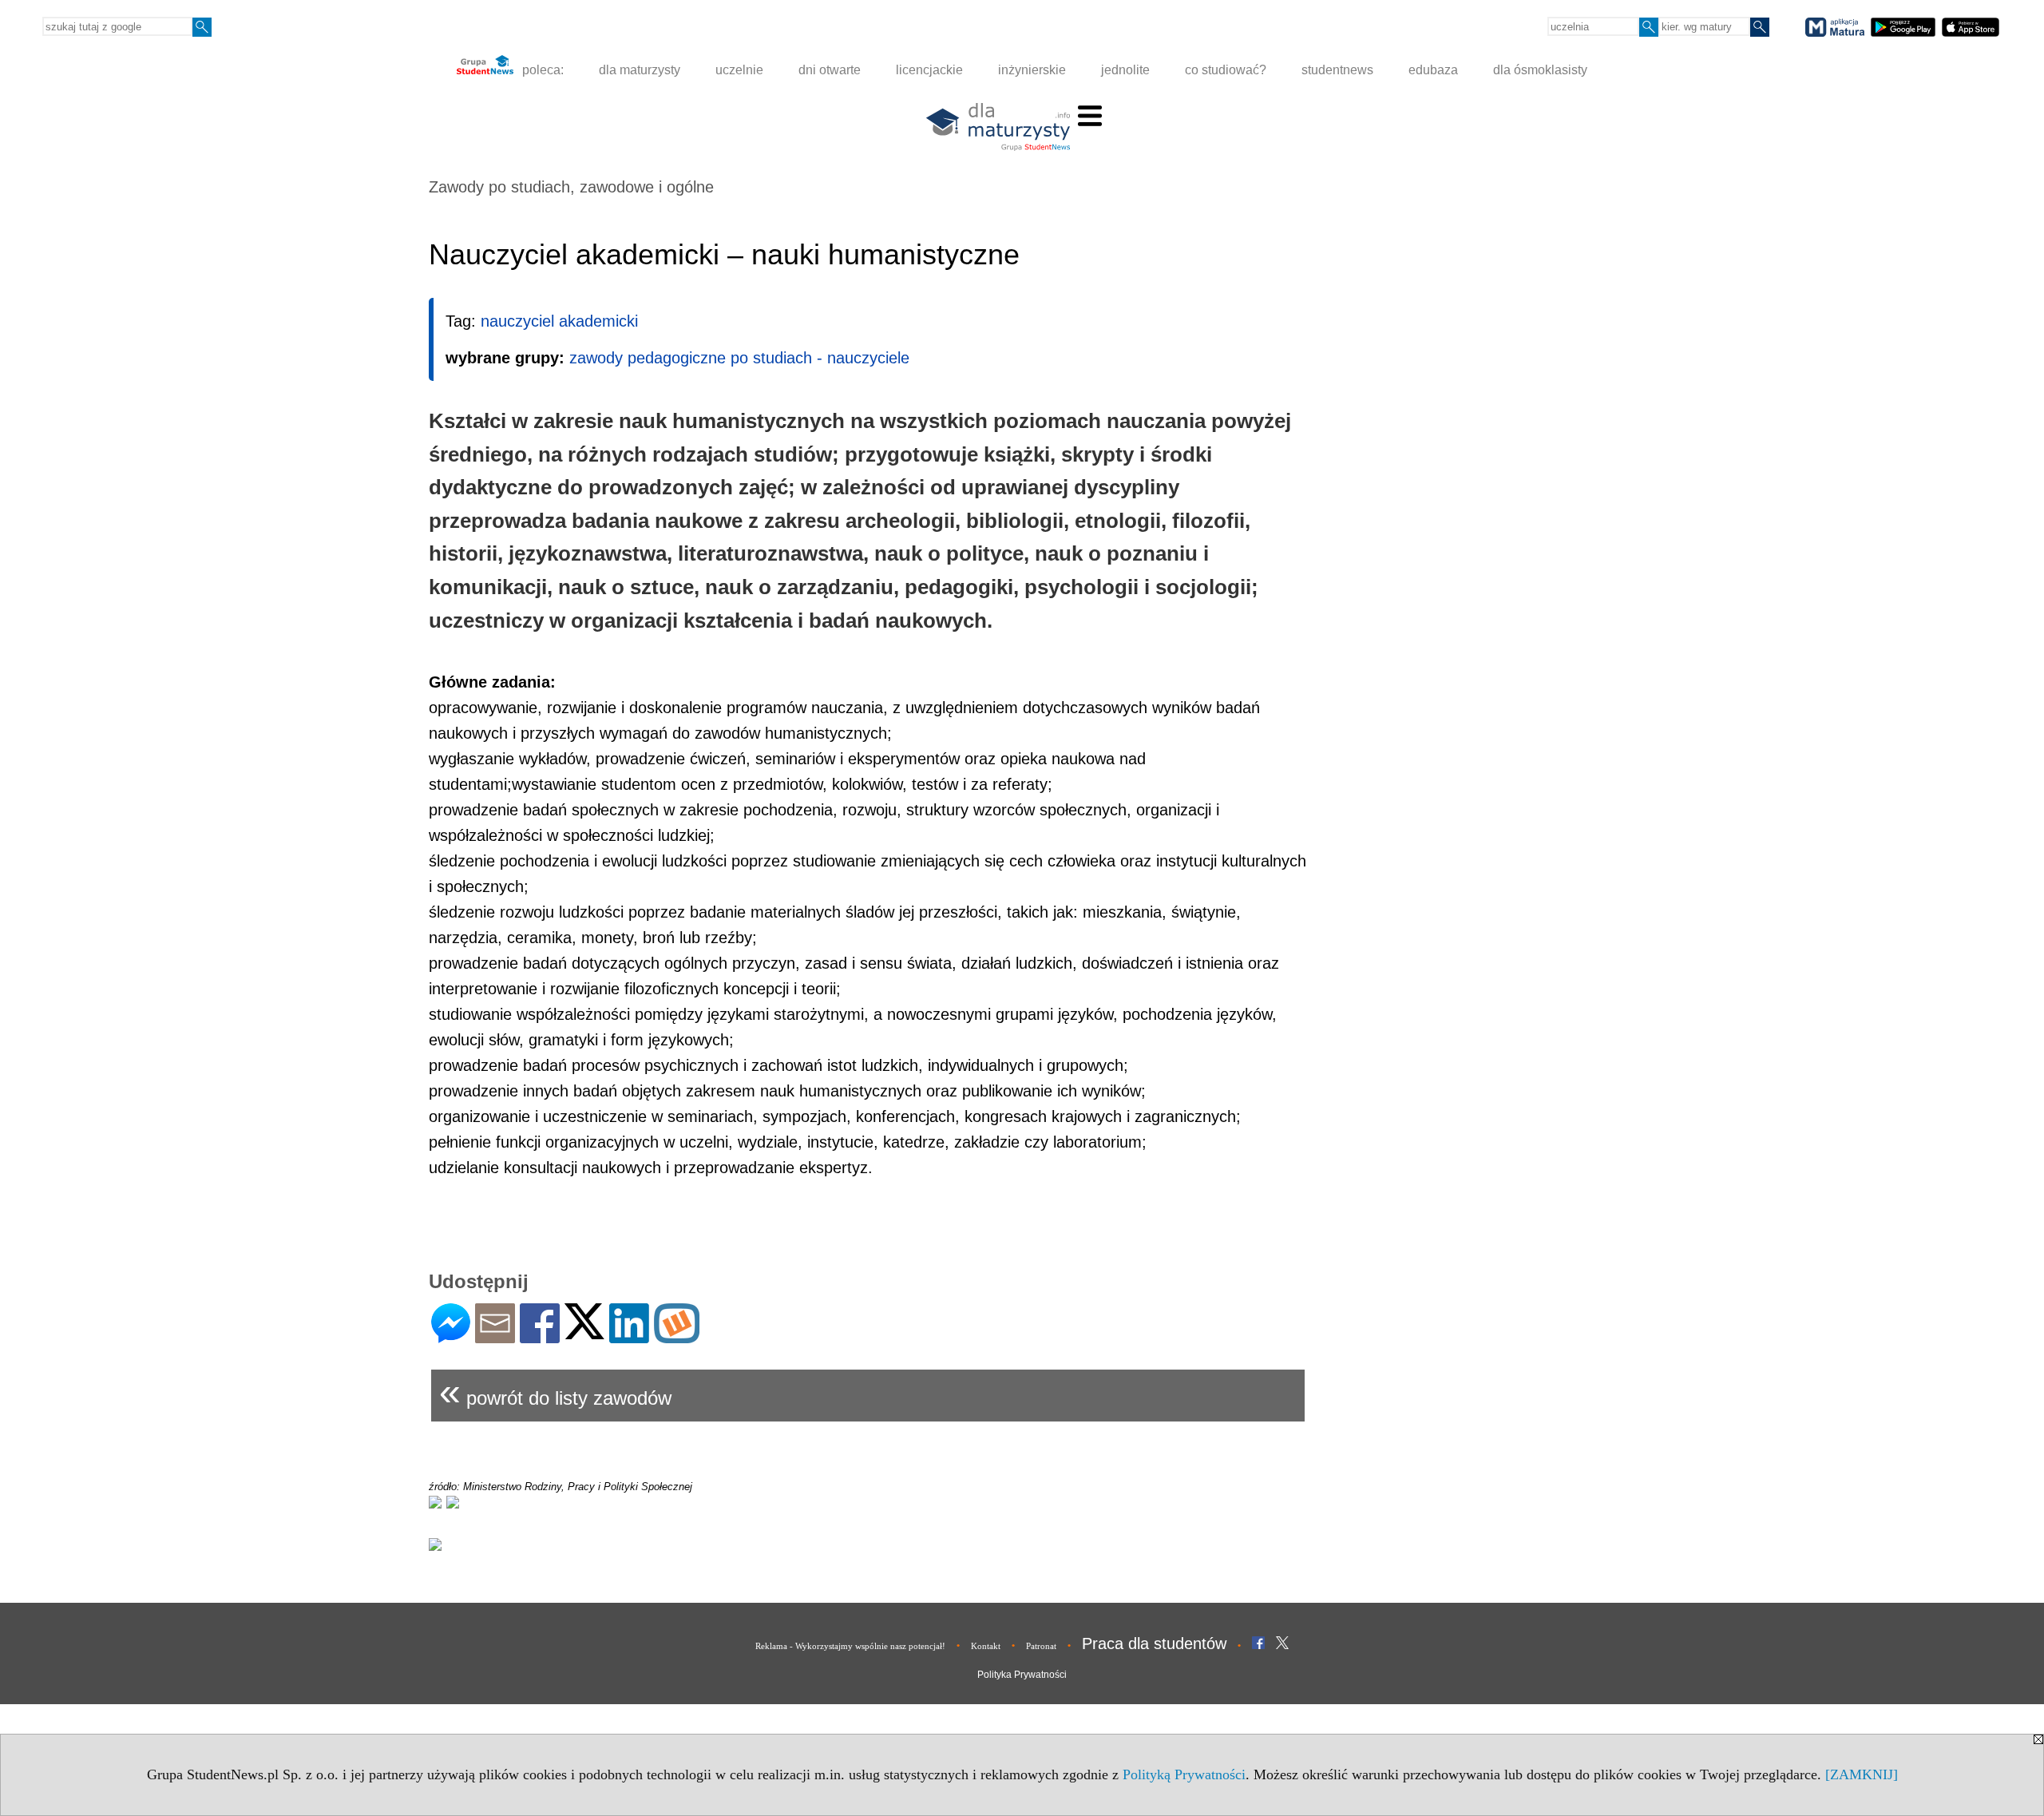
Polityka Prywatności (1022, 1675)
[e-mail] (495, 1336)
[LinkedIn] (629, 1336)
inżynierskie (1032, 70)
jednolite (1125, 70)
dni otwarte (830, 70)
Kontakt (986, 1646)
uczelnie (739, 70)
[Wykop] (677, 1336)
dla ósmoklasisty (1540, 70)
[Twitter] (584, 1332)
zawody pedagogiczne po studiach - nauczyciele (739, 358)
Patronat (1041, 1646)
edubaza (1433, 70)
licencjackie (929, 70)
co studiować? (1226, 70)
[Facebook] (540, 1336)
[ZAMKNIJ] (1862, 1774)
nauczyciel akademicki (559, 321)
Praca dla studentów (1154, 1644)
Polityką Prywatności (1184, 1774)
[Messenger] (451, 1336)
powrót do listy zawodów (555, 1392)
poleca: (541, 70)
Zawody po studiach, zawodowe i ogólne (571, 187)
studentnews (1337, 70)
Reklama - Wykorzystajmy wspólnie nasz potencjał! (850, 1646)
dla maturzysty (640, 70)
